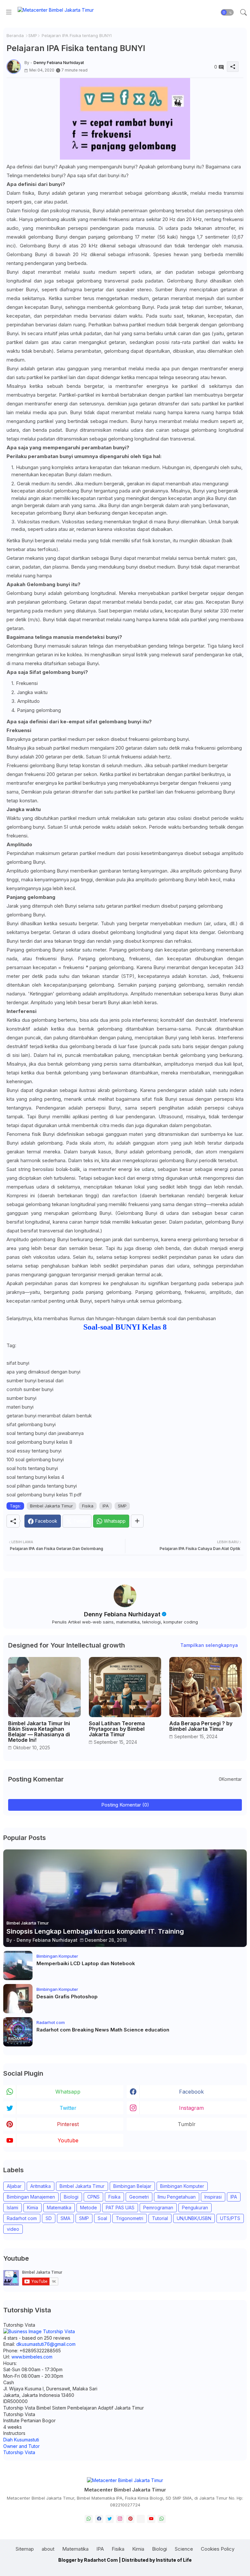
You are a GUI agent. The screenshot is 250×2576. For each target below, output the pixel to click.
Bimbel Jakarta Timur (51, 1506)
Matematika (59, 2208)
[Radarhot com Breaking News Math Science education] (18, 2032)
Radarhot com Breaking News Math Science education (103, 2030)
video (13, 2229)
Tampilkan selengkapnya (209, 1645)
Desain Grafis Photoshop (67, 1997)
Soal (102, 2218)
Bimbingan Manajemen (31, 2197)
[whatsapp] (89, 2519)
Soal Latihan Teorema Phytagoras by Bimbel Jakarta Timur (117, 1729)
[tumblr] (141, 2519)
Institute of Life (174, 2560)
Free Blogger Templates (177, 2566)
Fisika (88, 1506)
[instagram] (120, 2519)
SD (49, 2218)
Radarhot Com (101, 2560)
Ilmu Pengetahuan (177, 2197)
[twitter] (110, 2519)
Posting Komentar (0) (125, 1805)
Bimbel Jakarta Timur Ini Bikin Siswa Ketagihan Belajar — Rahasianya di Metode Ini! (39, 1732)
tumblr (187, 2124)
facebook (191, 2092)
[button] (227, 12)
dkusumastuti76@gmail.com (46, 2344)
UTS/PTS (230, 2218)
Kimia (33, 2208)
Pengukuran (195, 2208)
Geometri (139, 2197)
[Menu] (9, 12)
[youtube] (151, 2519)
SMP (33, 35)
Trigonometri (130, 2218)
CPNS (93, 2197)
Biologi (71, 2197)
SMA (65, 2218)
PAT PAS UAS (120, 2208)
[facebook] (99, 2519)
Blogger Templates (94, 2566)
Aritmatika (41, 2186)
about (48, 2549)
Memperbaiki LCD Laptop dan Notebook (86, 1964)
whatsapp (68, 2092)
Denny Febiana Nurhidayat (122, 1614)
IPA (106, 1506)
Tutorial (160, 2218)
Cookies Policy (218, 2549)
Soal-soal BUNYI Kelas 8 (125, 1327)
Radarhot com (22, 2218)
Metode (89, 2208)
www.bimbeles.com (32, 2357)
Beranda (15, 35)
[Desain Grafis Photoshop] (18, 1999)
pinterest (68, 2124)
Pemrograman (158, 2208)
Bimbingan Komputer (182, 2186)
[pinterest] (130, 2519)
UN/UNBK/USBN (194, 2218)
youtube (68, 2140)
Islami (13, 2208)
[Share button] (137, 1521)
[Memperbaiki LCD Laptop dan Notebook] (18, 1965)
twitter (68, 2108)
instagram (191, 2108)
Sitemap (25, 2549)
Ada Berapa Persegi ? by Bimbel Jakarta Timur (201, 1726)
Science (184, 2549)
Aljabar (14, 2186)
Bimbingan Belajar (132, 2186)
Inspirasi (213, 2197)
